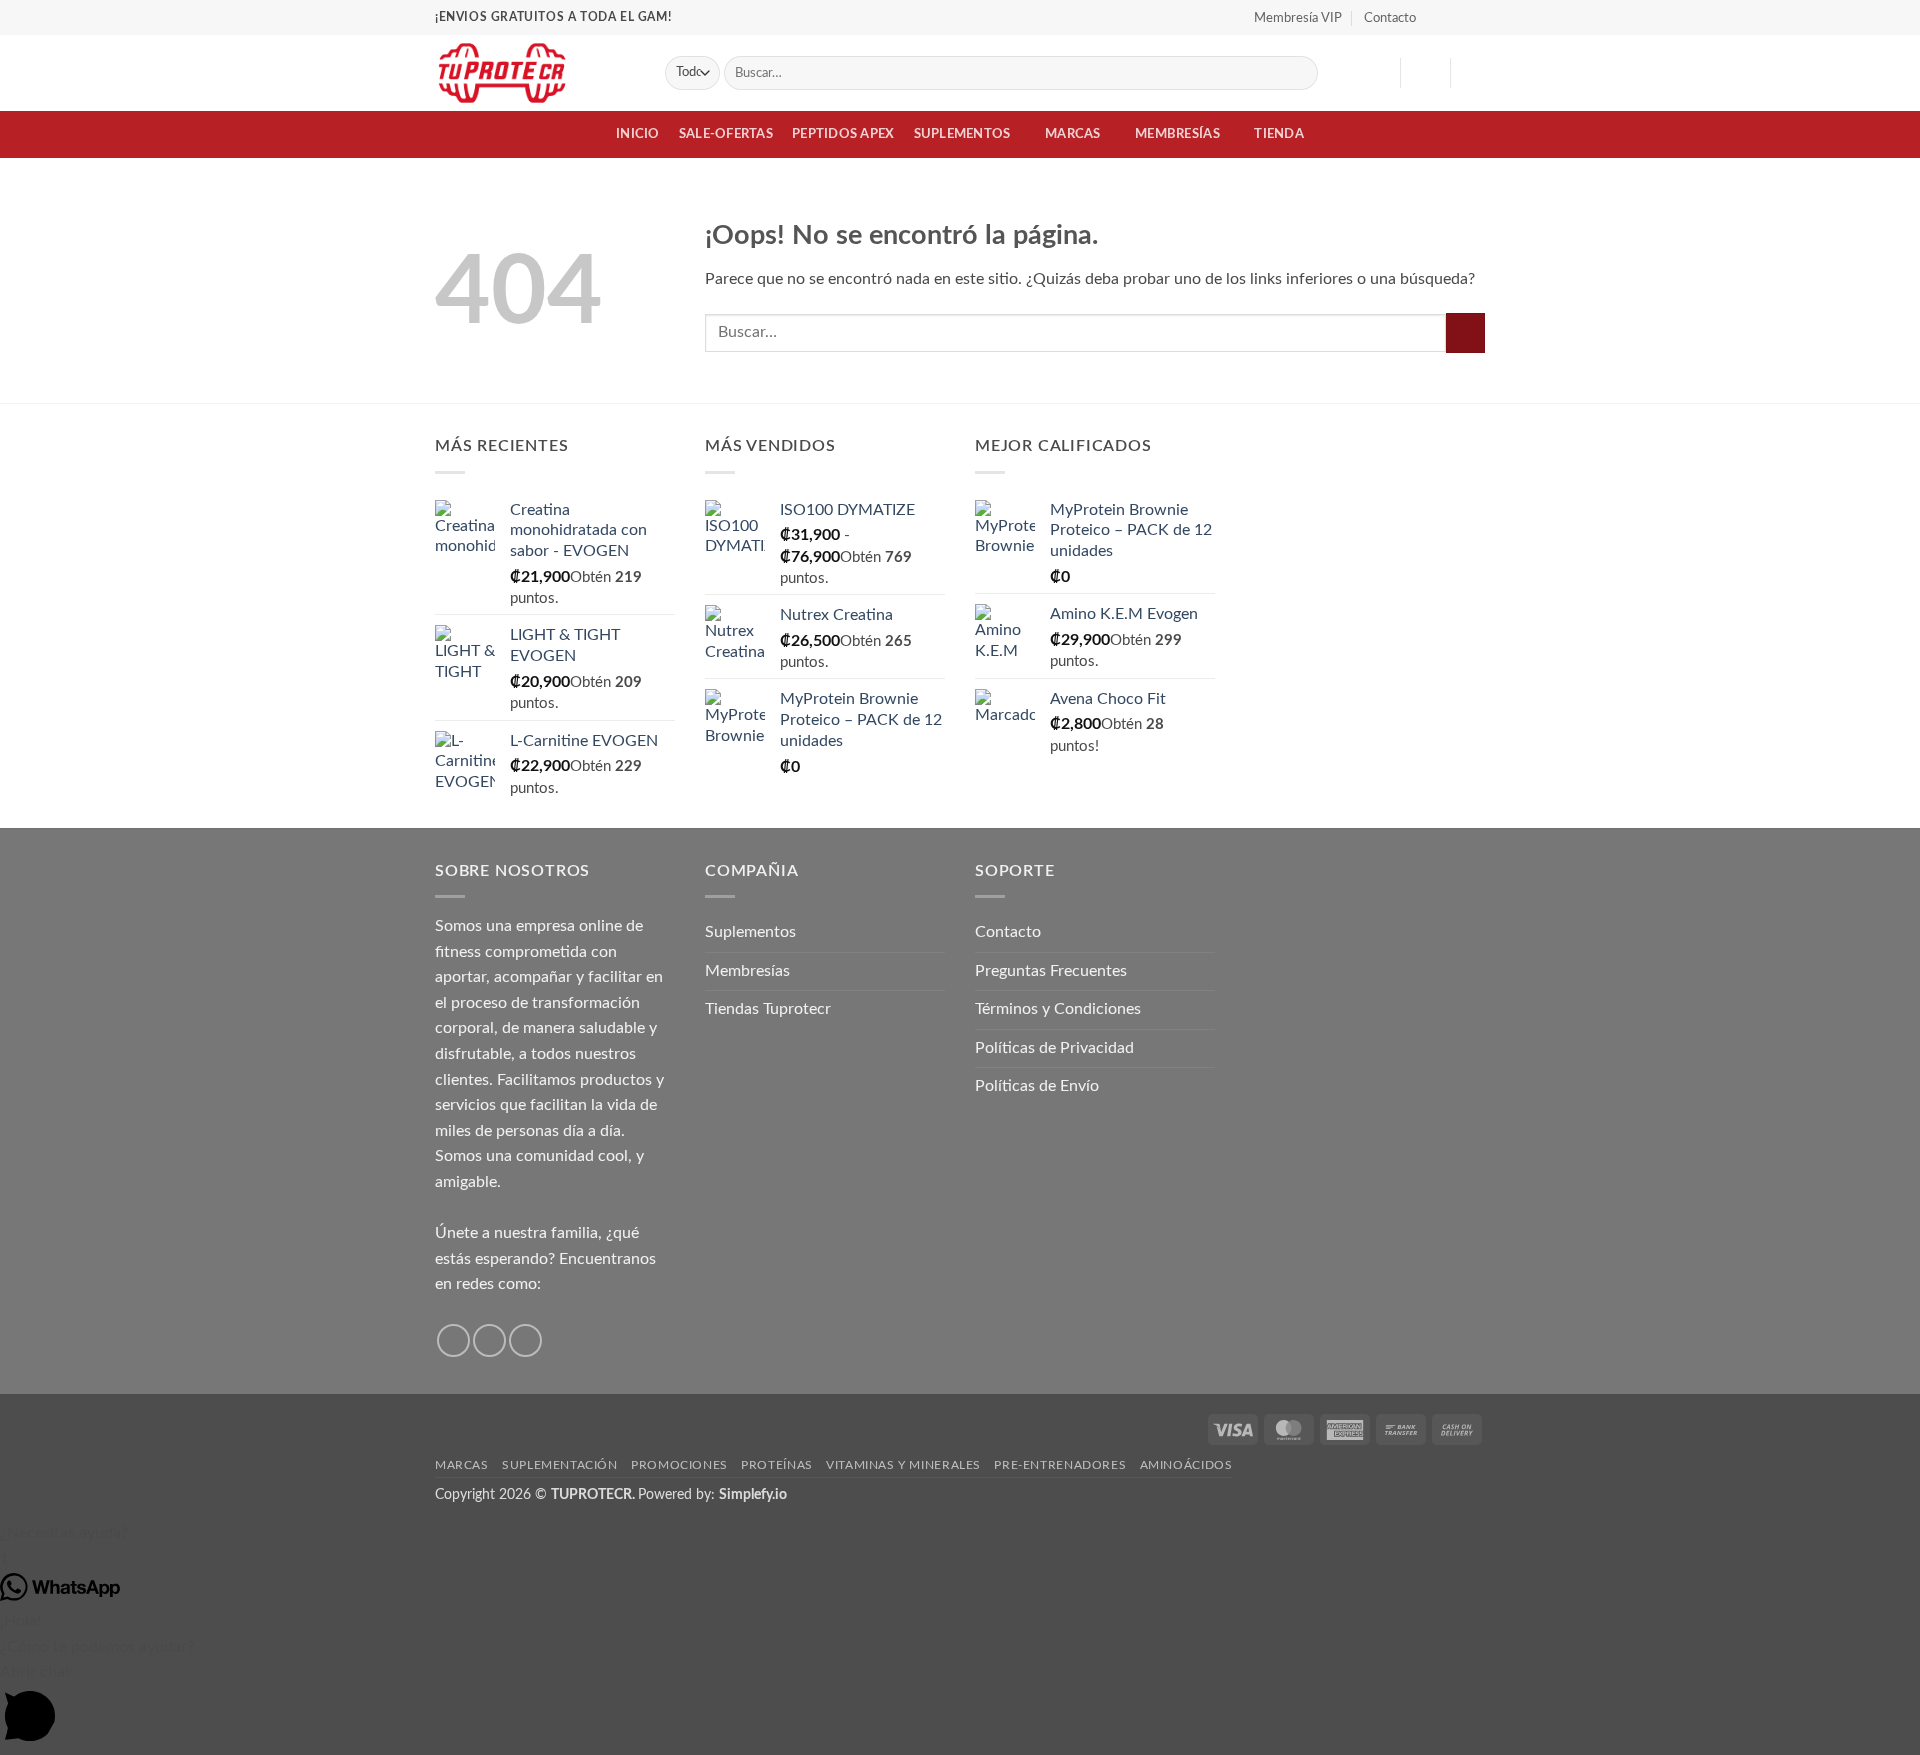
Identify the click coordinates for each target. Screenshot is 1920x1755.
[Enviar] (1299, 73)
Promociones (679, 1465)
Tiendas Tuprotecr (768, 1009)
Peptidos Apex (843, 134)
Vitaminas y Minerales (903, 1465)
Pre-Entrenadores (1060, 1465)
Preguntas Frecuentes (1051, 971)
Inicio (638, 134)
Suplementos (962, 134)
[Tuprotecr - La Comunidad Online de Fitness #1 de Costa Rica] (535, 73)
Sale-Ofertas (726, 134)
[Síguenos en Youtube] (1475, 17)
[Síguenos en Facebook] (1437, 17)
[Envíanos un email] (525, 1340)
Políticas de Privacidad (1054, 1048)
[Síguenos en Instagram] (1456, 17)
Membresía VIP (1298, 18)
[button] (1425, 73)
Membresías (1177, 134)
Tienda (1279, 134)
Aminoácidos (1186, 1465)
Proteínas (777, 1465)
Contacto (1390, 18)
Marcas (1073, 134)
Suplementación (560, 1465)
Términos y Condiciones (1058, 1009)
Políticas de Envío (1037, 1086)
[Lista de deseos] (1377, 73)
